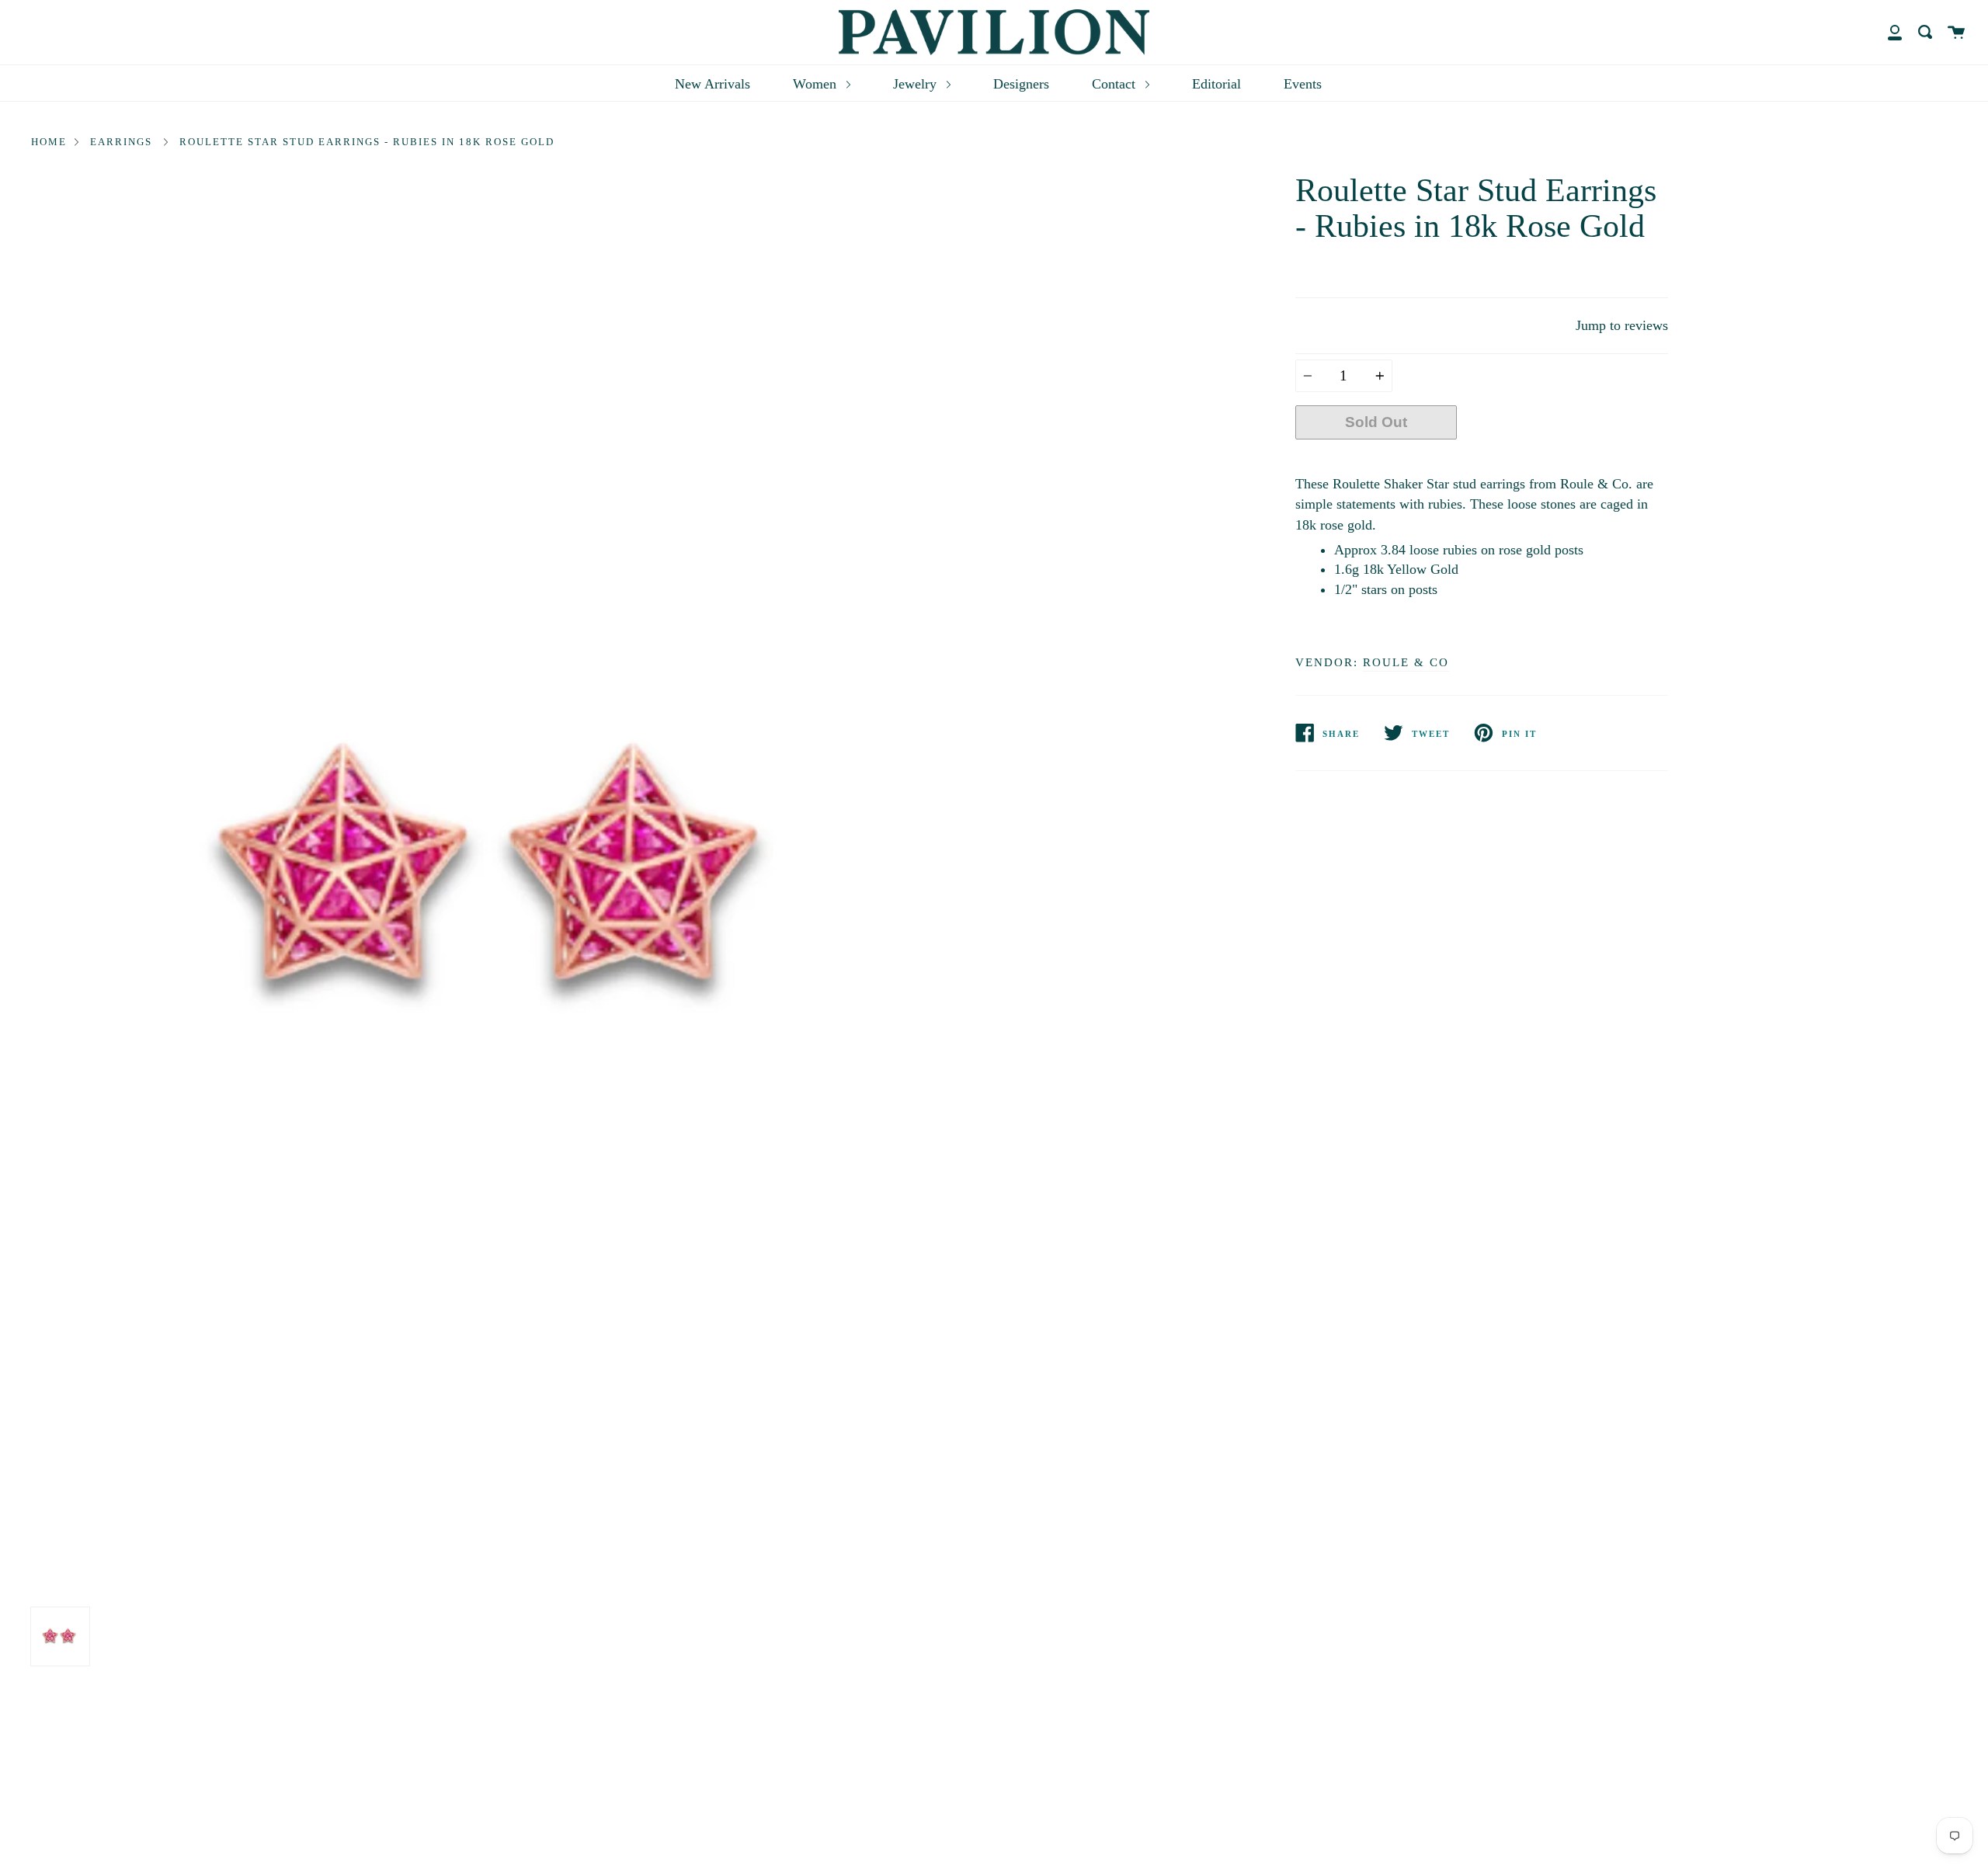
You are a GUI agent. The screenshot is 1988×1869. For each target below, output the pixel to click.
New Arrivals (712, 84)
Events (1303, 84)
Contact (1116, 84)
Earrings (121, 142)
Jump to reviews (1622, 325)
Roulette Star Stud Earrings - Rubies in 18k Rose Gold (367, 142)
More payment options (1562, 459)
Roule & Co (1406, 662)
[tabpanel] (507, 886)
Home (49, 142)
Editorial (1216, 84)
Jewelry (917, 84)
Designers (1021, 84)
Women (817, 84)
